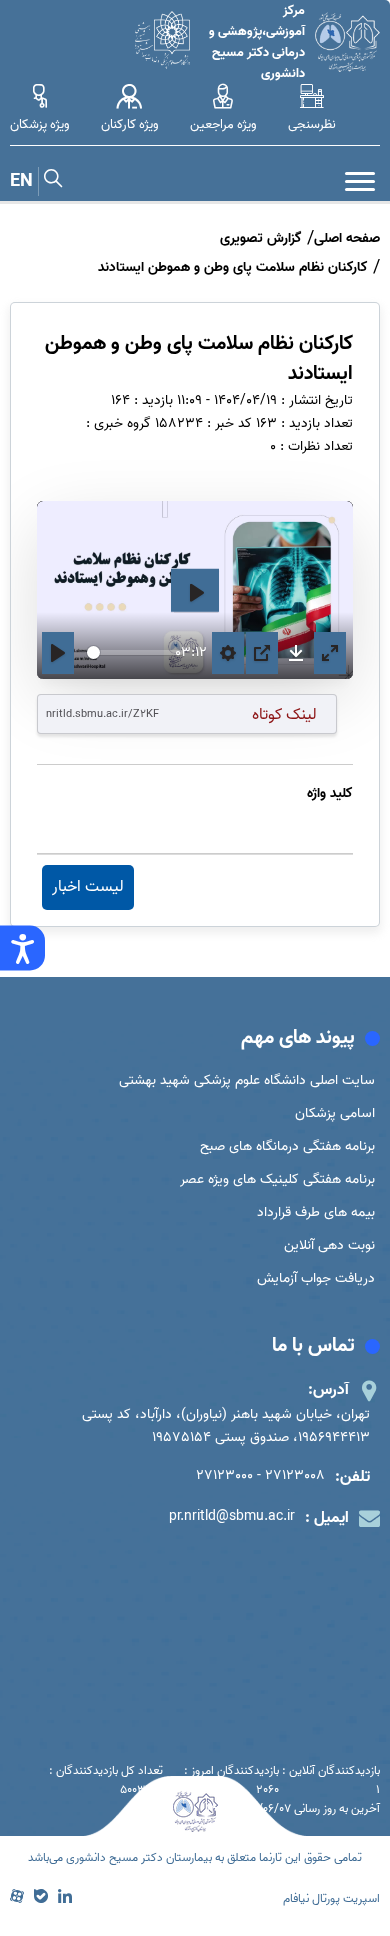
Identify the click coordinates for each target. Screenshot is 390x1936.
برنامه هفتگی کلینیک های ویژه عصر (277, 1179)
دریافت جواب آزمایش (316, 1278)
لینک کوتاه (284, 714)
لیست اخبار (88, 887)
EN (21, 181)
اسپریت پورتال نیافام (331, 1898)
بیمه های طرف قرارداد (316, 1212)
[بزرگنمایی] (330, 653)
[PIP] (262, 653)
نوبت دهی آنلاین (329, 1245)
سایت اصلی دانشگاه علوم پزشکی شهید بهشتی (247, 1080)
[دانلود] (296, 653)
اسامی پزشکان (335, 1113)
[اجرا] (58, 653)
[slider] (135, 652)
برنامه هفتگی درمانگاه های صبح (287, 1146)
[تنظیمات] (228, 653)
